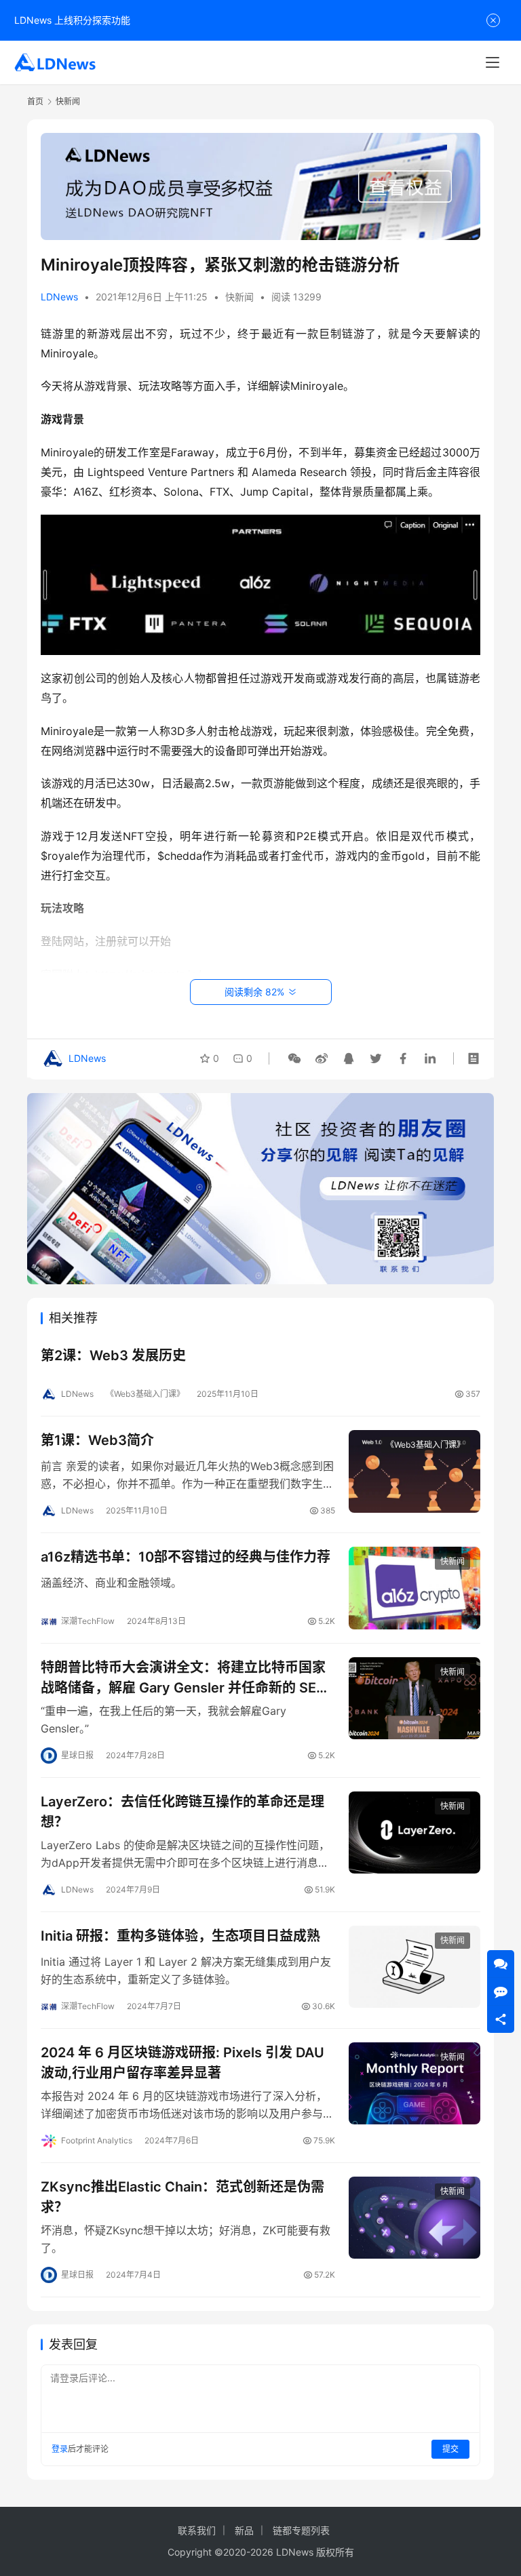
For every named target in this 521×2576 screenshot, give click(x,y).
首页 (35, 101)
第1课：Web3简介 (97, 1440)
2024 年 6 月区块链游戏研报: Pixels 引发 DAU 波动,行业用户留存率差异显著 (182, 2062)
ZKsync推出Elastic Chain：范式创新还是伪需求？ (182, 2197)
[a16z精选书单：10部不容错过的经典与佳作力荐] (414, 1588)
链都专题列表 (301, 2530)
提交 (450, 2449)
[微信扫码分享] (294, 1058)
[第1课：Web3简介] (414, 1471)
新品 (244, 2530)
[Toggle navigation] (493, 62)
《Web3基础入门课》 (145, 1394)
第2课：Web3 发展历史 (113, 1355)
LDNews (59, 297)
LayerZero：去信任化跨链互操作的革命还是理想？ (182, 1811)
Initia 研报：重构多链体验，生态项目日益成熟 (180, 1936)
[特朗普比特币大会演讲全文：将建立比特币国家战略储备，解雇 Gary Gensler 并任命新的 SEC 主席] (414, 1698)
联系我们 (197, 2530)
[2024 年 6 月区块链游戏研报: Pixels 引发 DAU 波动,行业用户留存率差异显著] (414, 2083)
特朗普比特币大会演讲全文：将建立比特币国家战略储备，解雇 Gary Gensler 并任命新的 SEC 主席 (184, 1677)
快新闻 (239, 297)
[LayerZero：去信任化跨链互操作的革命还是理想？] (414, 1832)
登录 (60, 2449)
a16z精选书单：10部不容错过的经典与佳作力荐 (186, 1557)
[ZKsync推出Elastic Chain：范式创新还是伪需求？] (414, 2218)
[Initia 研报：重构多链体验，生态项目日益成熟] (414, 1967)
